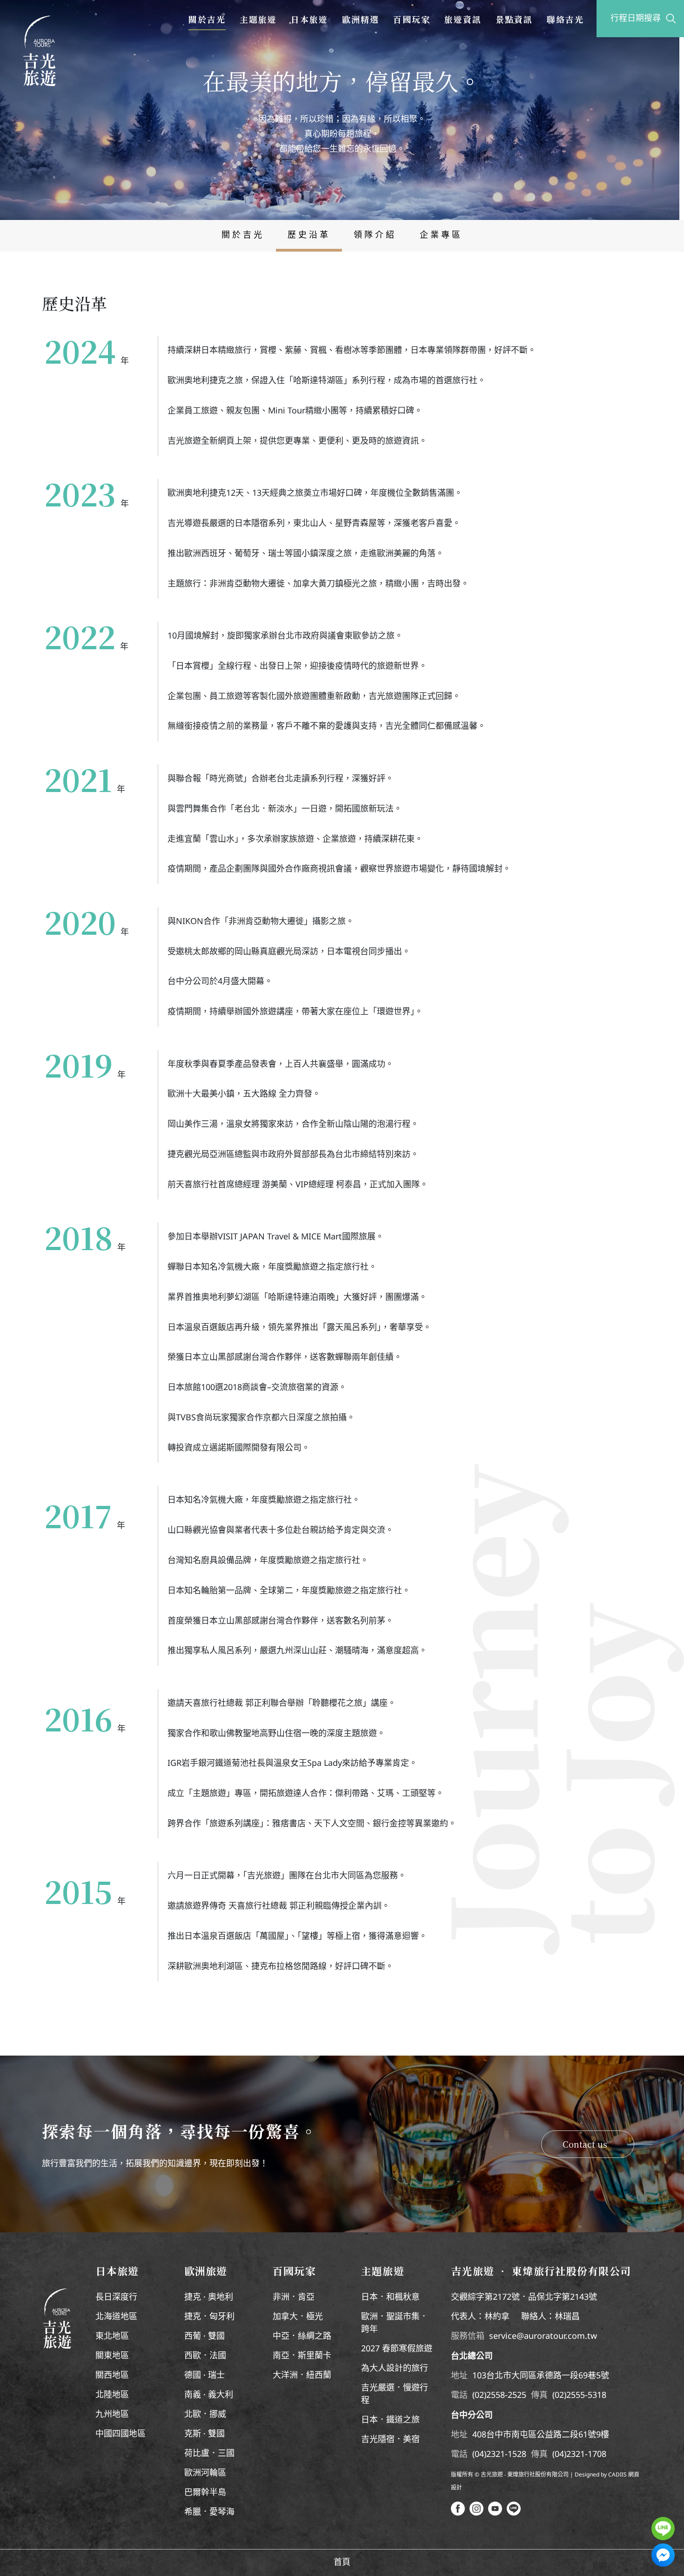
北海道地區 (116, 2317)
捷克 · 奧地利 (209, 2297)
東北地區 (112, 2336)
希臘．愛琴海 (209, 2512)
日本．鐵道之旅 (390, 2420)
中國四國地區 (121, 2434)
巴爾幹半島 (205, 2493)
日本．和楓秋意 (390, 2297)
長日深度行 (116, 2297)
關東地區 (112, 2356)
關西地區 (112, 2376)
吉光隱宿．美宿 (390, 2440)
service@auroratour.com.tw (543, 2336)
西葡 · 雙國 (205, 2336)
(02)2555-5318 (579, 2396)
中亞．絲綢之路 (302, 2336)
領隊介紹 (375, 235)
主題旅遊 (258, 19)
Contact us (585, 2144)
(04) (479, 2455)
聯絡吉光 (565, 19)
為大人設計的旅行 (395, 2369)
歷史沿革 (309, 235)
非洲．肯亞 (294, 2297)
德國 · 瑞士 (205, 2376)
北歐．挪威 (205, 2415)
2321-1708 (586, 2455)
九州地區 (112, 2415)
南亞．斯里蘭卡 (302, 2356)
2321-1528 (506, 2455)
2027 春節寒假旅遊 (397, 2349)
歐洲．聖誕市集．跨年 (395, 2323)
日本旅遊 (309, 19)
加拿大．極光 (298, 2317)
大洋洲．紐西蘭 (302, 2376)
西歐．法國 (205, 2356)
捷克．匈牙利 (209, 2317)
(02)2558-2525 (499, 2396)
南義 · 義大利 (209, 2395)
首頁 (342, 2563)
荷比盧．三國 (209, 2454)
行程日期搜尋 (636, 19)
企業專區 (441, 235)
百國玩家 (412, 19)
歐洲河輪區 (205, 2473)
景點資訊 (514, 19)
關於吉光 (207, 19)
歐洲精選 (361, 19)
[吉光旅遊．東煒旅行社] (40, 51)
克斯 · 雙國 (205, 2434)
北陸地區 (112, 2395)
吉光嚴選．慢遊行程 (395, 2394)
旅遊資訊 (463, 19)
